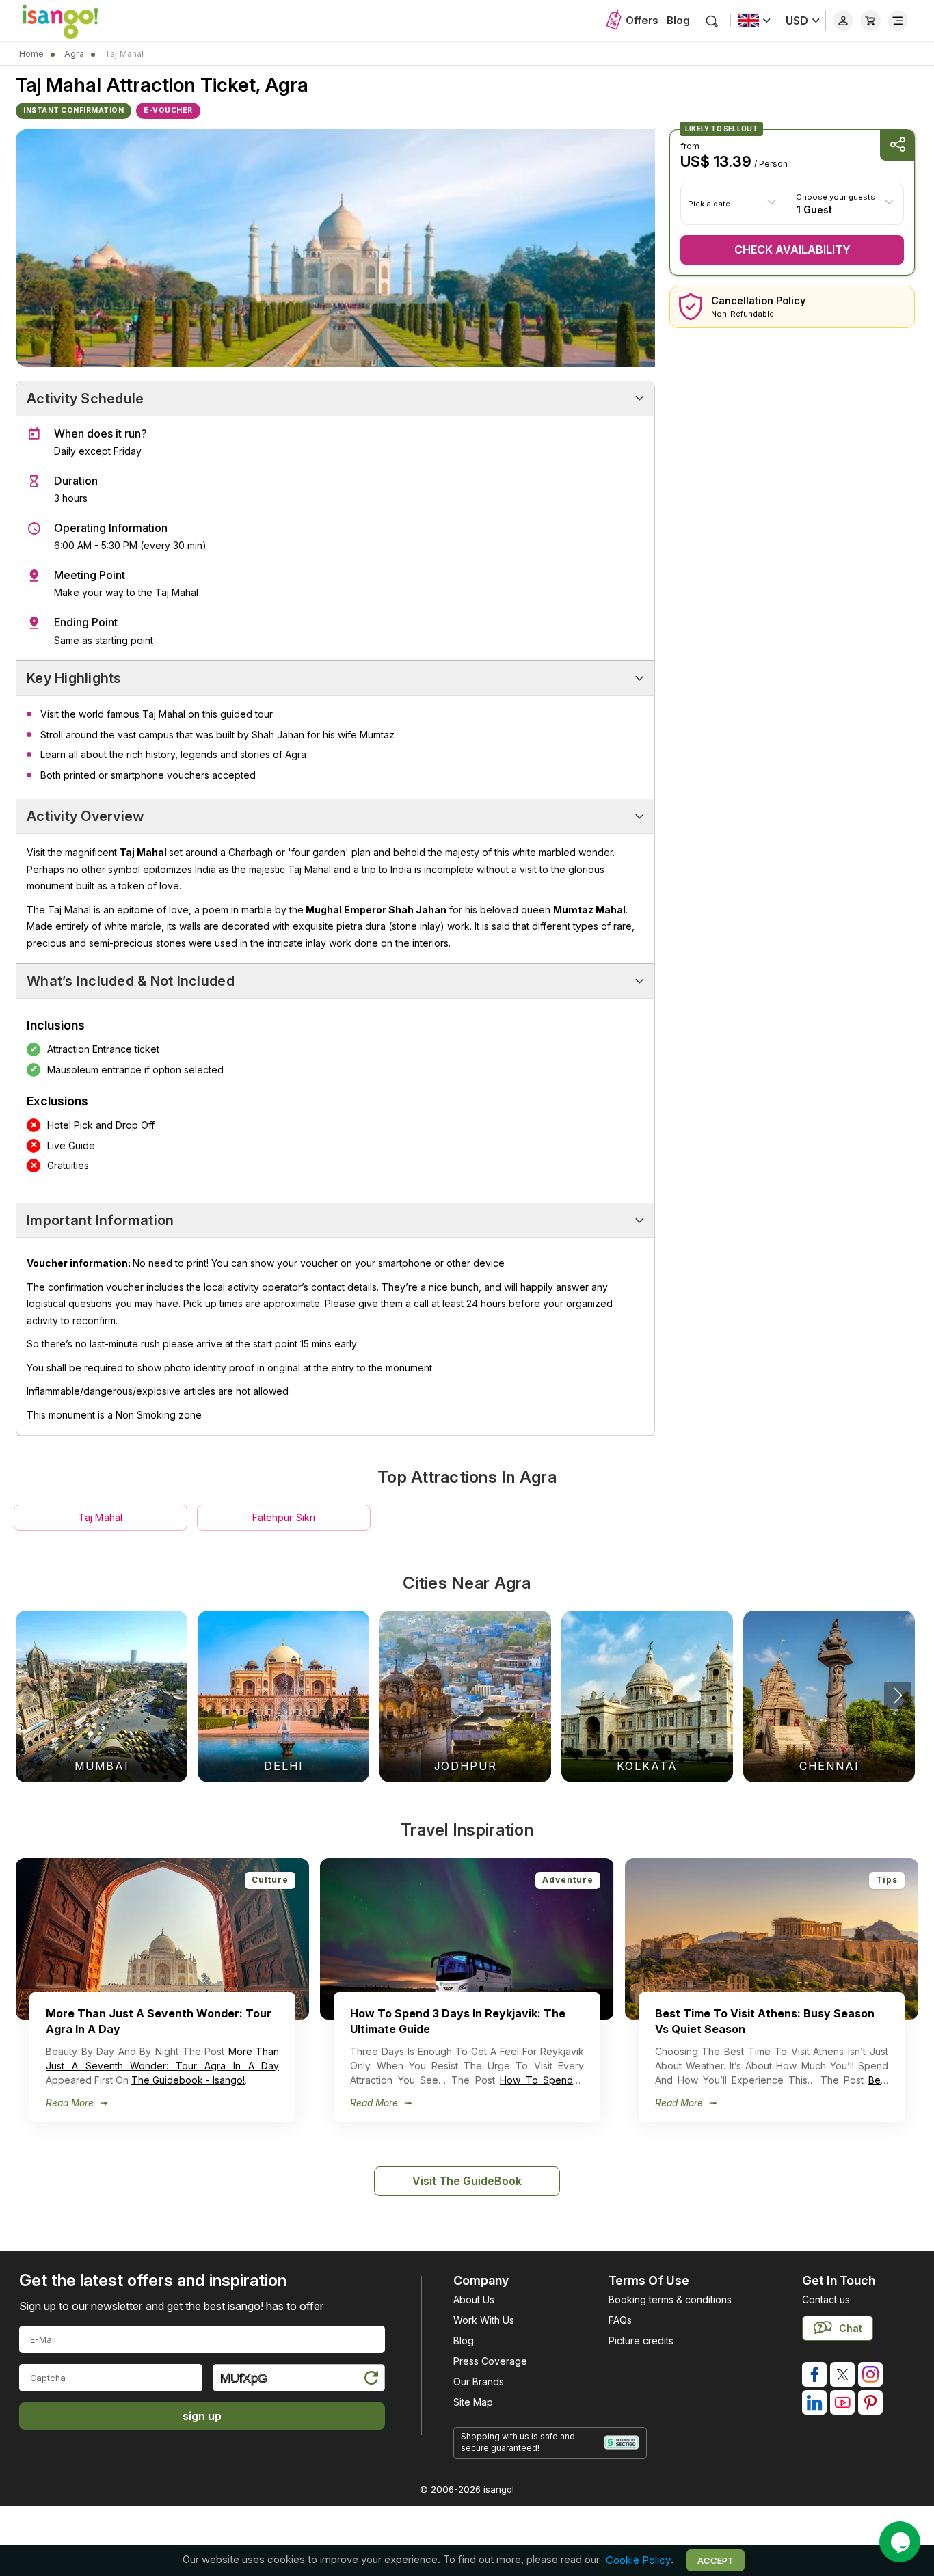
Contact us (826, 2299)
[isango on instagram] (870, 2374)
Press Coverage (490, 2361)
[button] (898, 1695)
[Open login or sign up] (843, 21)
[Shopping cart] (870, 21)
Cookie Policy (638, 2560)
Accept (716, 2560)
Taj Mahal (101, 1517)
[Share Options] (897, 145)
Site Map (473, 2402)
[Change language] (755, 21)
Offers (642, 20)
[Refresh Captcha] (371, 2380)
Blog (678, 20)
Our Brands (479, 2382)
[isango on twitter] (842, 2374)
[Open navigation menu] (898, 21)
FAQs (620, 2320)
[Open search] (712, 21)
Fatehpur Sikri (284, 1517)
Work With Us (484, 2320)
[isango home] (74, 21)
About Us (474, 2299)
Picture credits (641, 2340)
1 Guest (814, 209)
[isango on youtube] (842, 2402)
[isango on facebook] (814, 2374)
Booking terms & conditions (670, 2299)
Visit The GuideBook (467, 2181)
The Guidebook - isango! (188, 2080)
